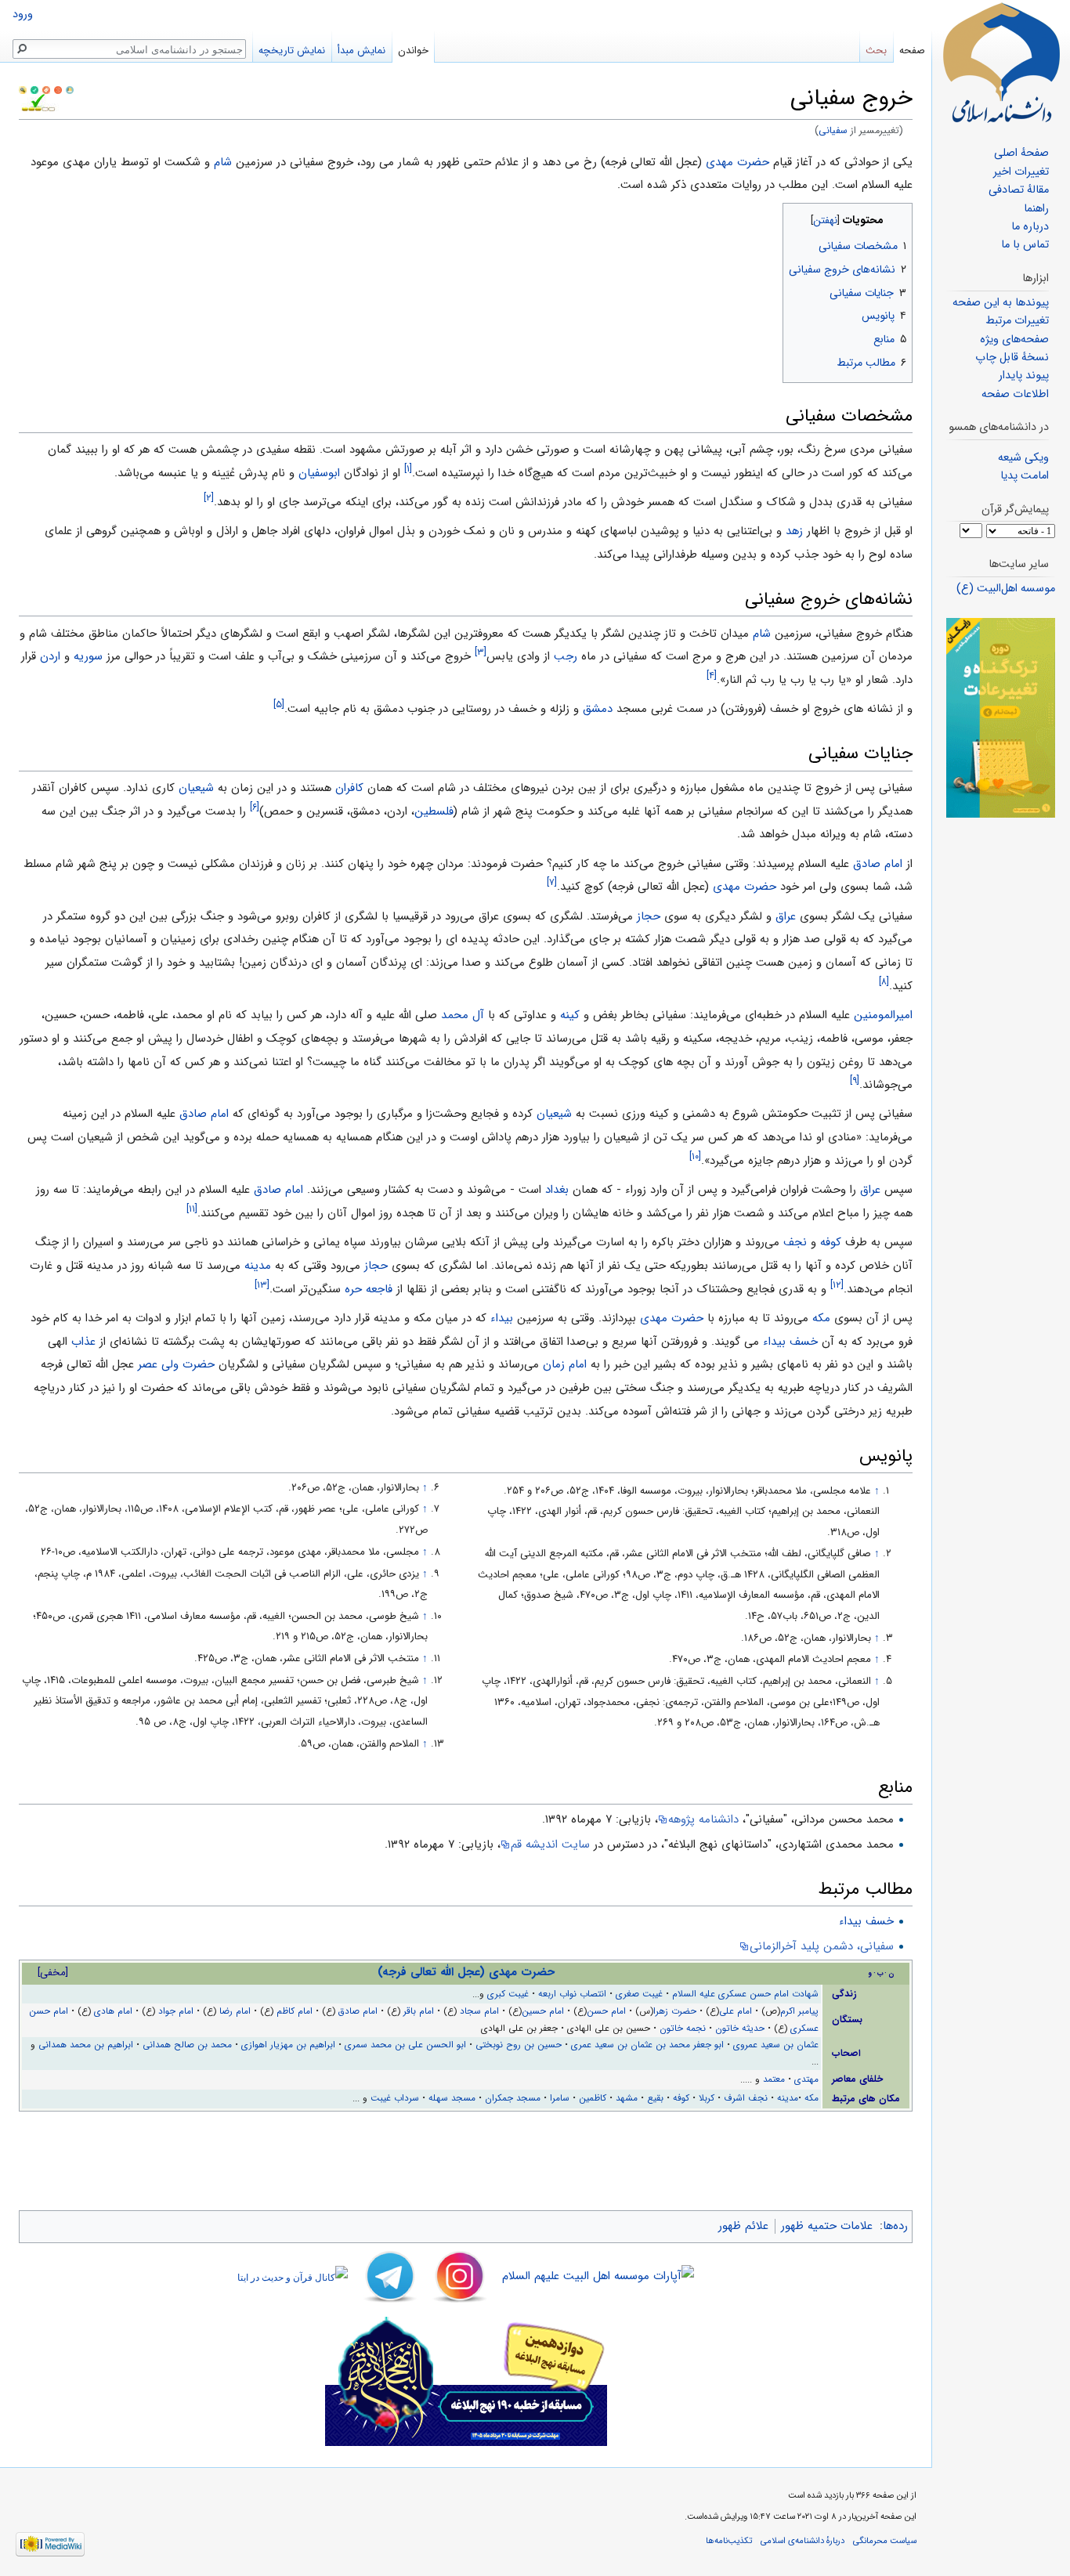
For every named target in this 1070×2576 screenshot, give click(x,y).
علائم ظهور (743, 2226)
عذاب (83, 1342)
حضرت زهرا (675, 2011)
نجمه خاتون (683, 2029)
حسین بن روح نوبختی (519, 2045)
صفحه (912, 51)
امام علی (736, 2011)
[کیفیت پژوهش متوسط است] (34, 89)
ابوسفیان (319, 473)
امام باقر (419, 2011)
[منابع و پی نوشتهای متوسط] (70, 89)
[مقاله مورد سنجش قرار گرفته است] (23, 89)
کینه (570, 1015)
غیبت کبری (508, 1994)
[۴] (712, 676)
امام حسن (606, 2011)
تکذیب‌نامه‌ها (729, 2541)
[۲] (209, 498)
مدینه (258, 1266)
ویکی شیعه (1023, 458)
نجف (795, 1242)
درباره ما (1030, 227)
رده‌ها (895, 2226)
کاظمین (593, 2098)
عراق (786, 916)
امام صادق (878, 864)
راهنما (1036, 209)
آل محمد (463, 1015)
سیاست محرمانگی (885, 2541)
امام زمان (565, 1364)
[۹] (855, 1080)
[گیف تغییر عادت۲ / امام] (1001, 718)
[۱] (408, 469)
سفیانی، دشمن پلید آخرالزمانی (822, 1946)
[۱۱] (192, 1209)
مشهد (627, 2098)
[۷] (552, 882)
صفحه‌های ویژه (1014, 340)
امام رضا (235, 2011)
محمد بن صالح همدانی (187, 2045)
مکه (821, 1318)
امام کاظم (295, 2011)
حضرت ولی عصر (176, 1364)
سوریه (88, 656)
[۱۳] (262, 1285)
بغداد (557, 1190)
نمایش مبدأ (361, 51)
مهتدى (806, 2079)
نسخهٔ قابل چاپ (1012, 358)
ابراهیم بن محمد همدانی (86, 2045)
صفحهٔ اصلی (1021, 153)
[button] (899, 217)
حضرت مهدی (737, 162)
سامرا (560, 2098)
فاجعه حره (369, 1289)
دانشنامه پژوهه (703, 1819)
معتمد (774, 2079)
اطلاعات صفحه (1015, 394)
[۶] (255, 807)
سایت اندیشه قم (550, 1844)
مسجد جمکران (513, 2098)
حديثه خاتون (740, 2029)
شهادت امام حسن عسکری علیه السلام (745, 1994)
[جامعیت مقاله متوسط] (58, 89)
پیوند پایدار (1024, 376)
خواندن (413, 51)
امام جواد (176, 2011)
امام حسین (543, 2011)
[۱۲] (837, 1285)
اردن (50, 656)
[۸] (884, 982)
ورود (23, 14)
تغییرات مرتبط (1017, 321)
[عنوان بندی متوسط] (46, 89)
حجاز (649, 916)
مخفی (53, 1973)
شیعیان (196, 788)
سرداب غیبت (395, 2098)
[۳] (481, 652)
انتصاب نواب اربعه (572, 1994)
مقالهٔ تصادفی (1019, 190)
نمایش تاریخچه (292, 51)
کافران (349, 788)
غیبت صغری (639, 1994)
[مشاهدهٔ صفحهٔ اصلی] (1001, 63)
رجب (566, 656)
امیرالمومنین (883, 1015)
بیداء (502, 1318)
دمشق (598, 709)
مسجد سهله (452, 2098)
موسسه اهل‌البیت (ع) (1006, 589)
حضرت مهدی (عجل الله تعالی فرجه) (466, 1972)
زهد (794, 531)
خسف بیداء (790, 1342)
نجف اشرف (746, 2098)
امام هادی (113, 2011)
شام (223, 162)
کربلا (707, 2098)
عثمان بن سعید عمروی (776, 2045)
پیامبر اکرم (799, 2011)
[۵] (279, 705)
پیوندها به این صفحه (1001, 303)
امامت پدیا (1025, 476)
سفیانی (833, 131)
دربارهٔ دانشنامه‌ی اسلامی (802, 2541)
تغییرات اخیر (1021, 172)
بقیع (655, 2098)
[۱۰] (695, 1156)
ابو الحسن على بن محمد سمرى (405, 2045)
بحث (876, 51)
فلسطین (434, 811)
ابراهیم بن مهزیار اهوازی (288, 2045)
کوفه (831, 1242)
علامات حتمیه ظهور (827, 2226)
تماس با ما (1025, 245)
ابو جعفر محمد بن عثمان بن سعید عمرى (647, 2045)
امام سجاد (479, 2011)
